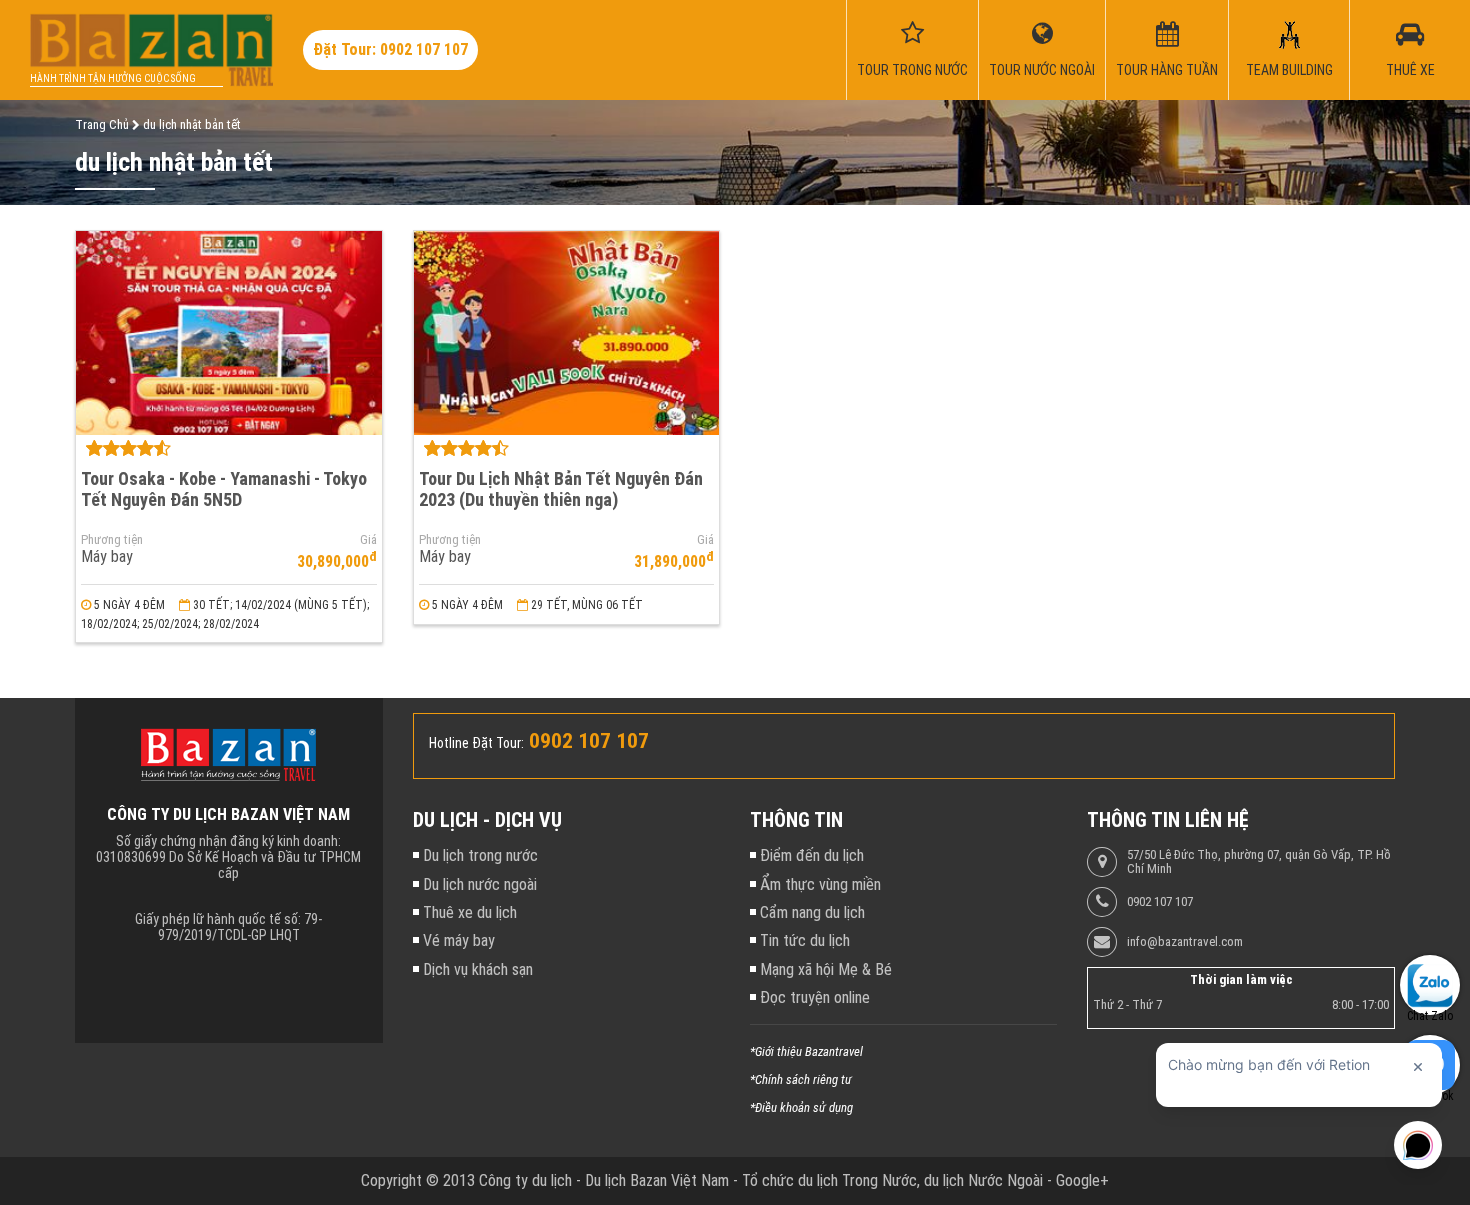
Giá (368, 540)
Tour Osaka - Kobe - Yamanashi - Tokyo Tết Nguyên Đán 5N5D (224, 489)
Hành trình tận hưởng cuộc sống (113, 78)
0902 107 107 (1160, 902)
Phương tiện (112, 540)
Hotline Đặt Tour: (476, 743)
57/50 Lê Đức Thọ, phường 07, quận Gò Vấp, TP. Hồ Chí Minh (1259, 862)
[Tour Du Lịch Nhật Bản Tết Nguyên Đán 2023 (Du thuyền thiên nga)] (567, 333)
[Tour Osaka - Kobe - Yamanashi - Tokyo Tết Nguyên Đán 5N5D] (229, 333)
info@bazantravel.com (1185, 942)
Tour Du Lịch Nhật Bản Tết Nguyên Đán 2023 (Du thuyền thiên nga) (561, 489)
